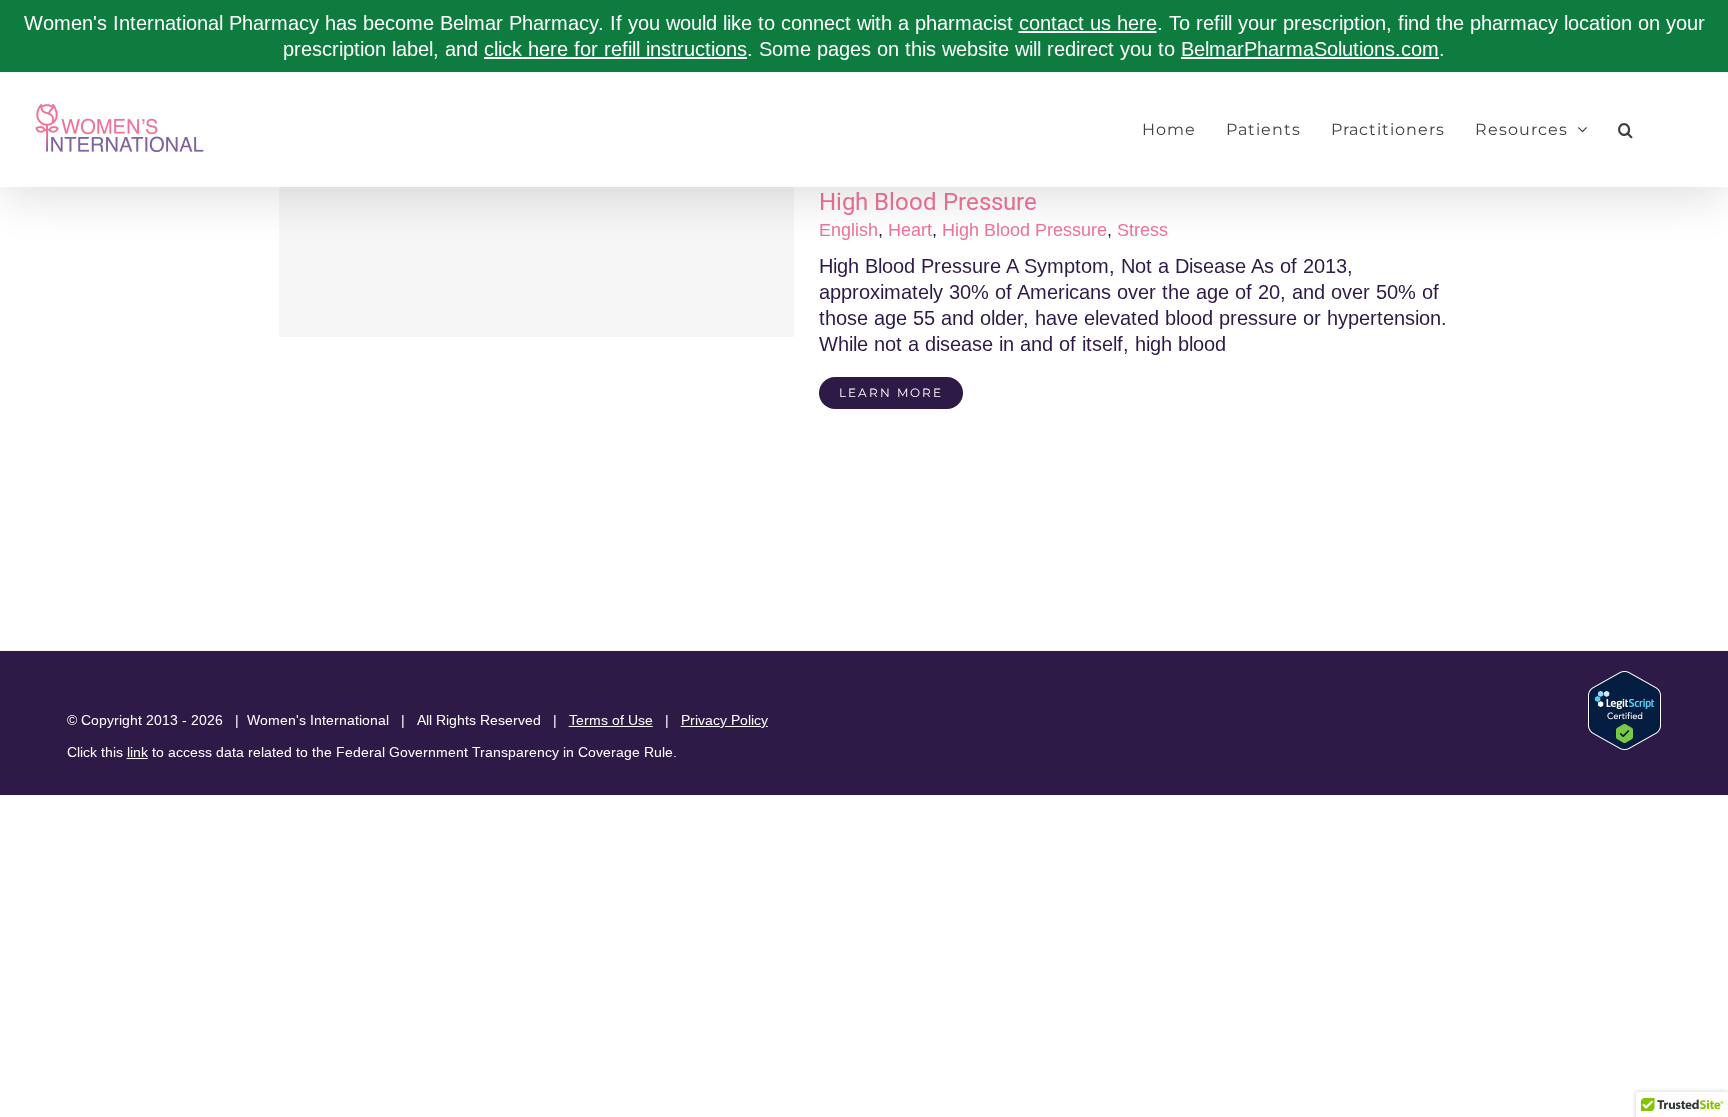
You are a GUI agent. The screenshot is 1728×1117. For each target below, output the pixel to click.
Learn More (891, 392)
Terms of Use (611, 720)
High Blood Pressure (928, 202)
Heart (910, 230)
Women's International (318, 720)
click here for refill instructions (615, 49)
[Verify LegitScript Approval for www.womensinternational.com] (1624, 680)
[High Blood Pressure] (536, 262)
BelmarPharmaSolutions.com (1310, 49)
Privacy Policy (724, 720)
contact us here (1088, 23)
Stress (1142, 230)
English (848, 230)
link (137, 752)
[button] (1626, 129)
